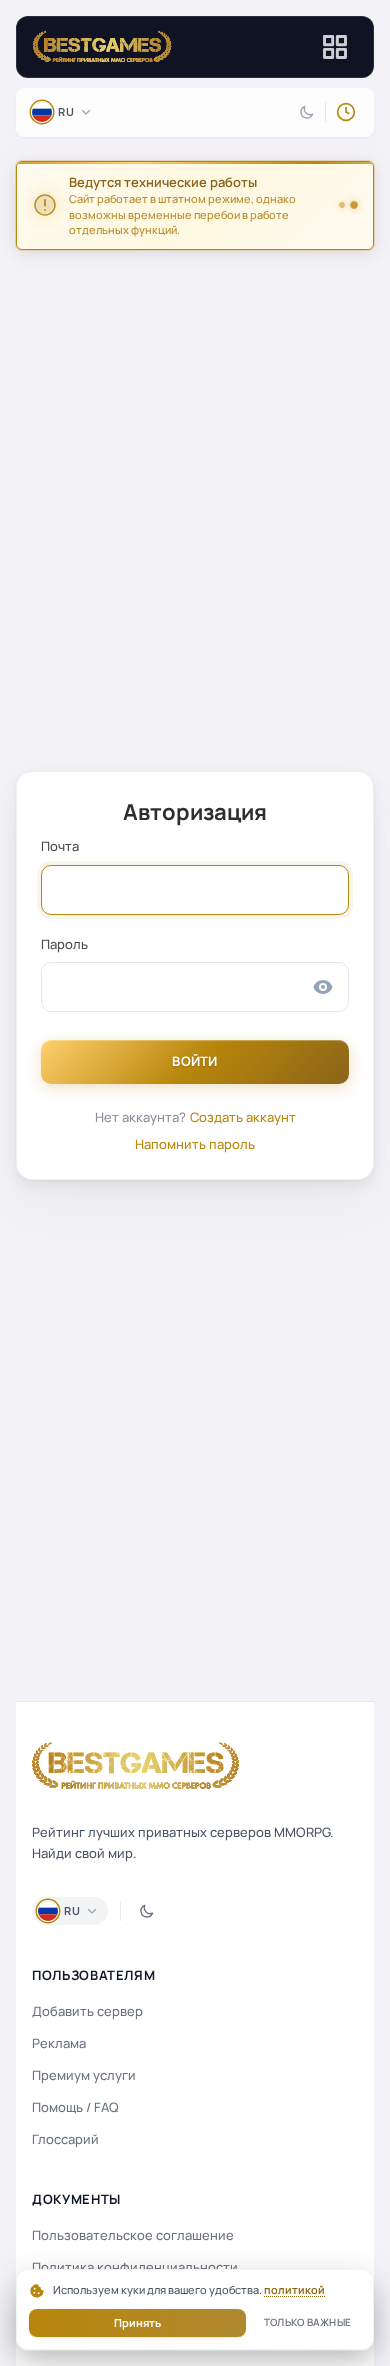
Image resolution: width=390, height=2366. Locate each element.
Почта (60, 846)
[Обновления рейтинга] (346, 112)
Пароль (64, 944)
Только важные (307, 2322)
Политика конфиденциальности (135, 2267)
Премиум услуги (84, 2075)
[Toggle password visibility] (323, 987)
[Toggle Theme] (307, 112)
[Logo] (102, 47)
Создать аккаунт (243, 1117)
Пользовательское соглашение (133, 2235)
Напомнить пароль (195, 1144)
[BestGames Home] (136, 1766)
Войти (195, 1061)
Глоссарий (65, 2139)
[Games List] (335, 47)
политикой (294, 2289)
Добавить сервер (87, 2011)
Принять (137, 2322)
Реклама (59, 2043)
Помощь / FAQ (75, 2107)
